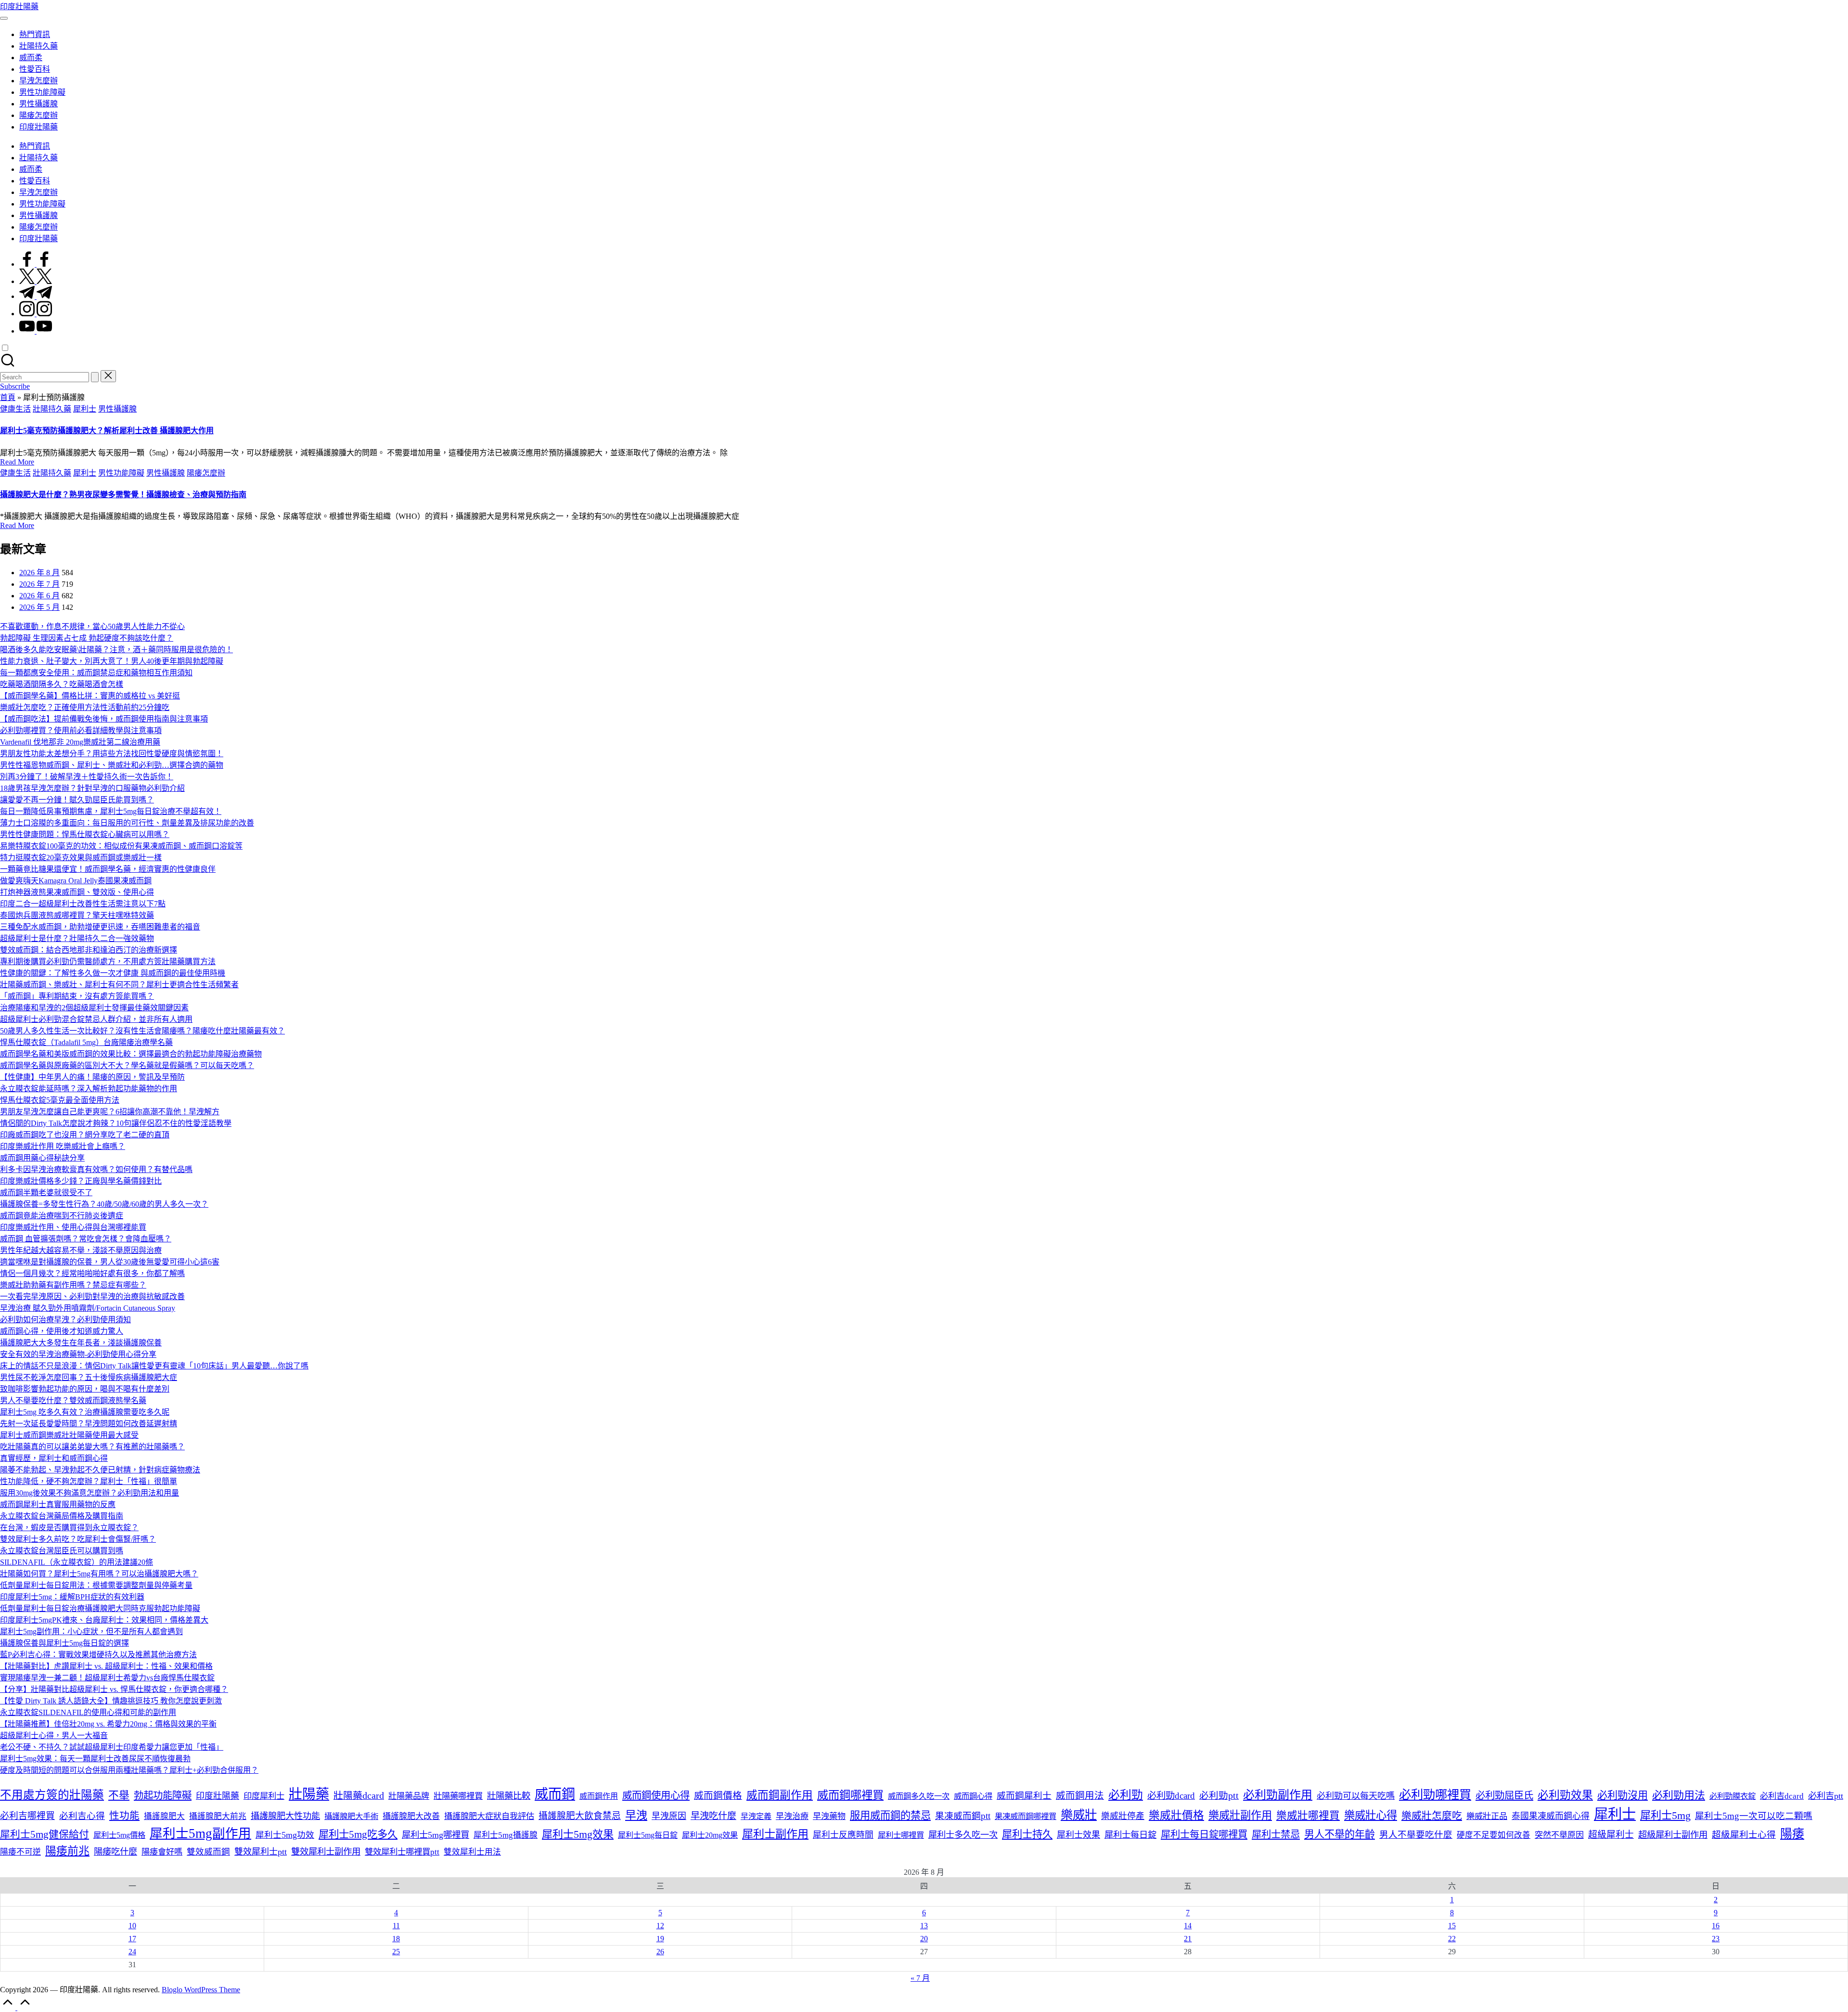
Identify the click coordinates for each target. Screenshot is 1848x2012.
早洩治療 (792, 1816)
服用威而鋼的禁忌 (890, 1816)
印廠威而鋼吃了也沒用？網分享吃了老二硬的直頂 (85, 1135)
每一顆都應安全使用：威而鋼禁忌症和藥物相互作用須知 (96, 673)
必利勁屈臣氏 (1504, 1795)
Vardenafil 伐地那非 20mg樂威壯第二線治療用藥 (80, 742)
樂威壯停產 (1123, 1816)
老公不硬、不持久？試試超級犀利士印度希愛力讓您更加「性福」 (112, 1747)
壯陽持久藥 (52, 409)
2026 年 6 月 (39, 596)
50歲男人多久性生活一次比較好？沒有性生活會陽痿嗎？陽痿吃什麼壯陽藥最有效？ (142, 1031)
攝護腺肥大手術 (351, 1816)
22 (1452, 1939)
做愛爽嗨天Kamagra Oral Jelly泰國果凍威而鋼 (76, 881)
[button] (95, 377)
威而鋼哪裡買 (850, 1795)
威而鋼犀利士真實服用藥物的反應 (58, 1504)
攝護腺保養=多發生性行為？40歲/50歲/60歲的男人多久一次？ (104, 1204)
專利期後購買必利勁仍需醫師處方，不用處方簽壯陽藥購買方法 (108, 961)
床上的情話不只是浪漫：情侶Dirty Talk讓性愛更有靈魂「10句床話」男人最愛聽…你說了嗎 (154, 1366)
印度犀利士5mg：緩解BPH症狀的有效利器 (72, 1597)
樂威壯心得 (1371, 1815)
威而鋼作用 (599, 1796)
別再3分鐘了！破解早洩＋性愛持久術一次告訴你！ (87, 777)
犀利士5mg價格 (119, 1835)
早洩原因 (669, 1816)
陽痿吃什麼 (115, 1852)
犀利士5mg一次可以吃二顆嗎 (1754, 1816)
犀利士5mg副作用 (200, 1833)
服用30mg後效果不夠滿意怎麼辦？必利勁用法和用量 (90, 1493)
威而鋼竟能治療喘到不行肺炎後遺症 (62, 1216)
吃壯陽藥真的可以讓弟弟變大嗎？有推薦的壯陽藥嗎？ (92, 1447)
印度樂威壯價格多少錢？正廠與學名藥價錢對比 (81, 1181)
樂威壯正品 (1487, 1816)
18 (396, 1939)
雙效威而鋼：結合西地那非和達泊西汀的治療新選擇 (89, 950)
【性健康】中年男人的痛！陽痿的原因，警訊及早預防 (92, 1077)
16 (1716, 1926)
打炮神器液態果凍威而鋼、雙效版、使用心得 (77, 892)
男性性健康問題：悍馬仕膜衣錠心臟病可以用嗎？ (85, 834)
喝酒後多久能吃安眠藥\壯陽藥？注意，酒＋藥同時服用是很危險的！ (116, 650)
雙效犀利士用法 (472, 1852)
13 (924, 1926)
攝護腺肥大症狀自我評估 (489, 1816)
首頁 (8, 397)
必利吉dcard (1782, 1796)
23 (1716, 1939)
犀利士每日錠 (1130, 1835)
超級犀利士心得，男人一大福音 (54, 1735)
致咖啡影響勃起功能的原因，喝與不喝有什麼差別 (85, 1389)
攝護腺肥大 (164, 1816)
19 (660, 1939)
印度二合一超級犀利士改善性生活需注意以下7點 (83, 904)
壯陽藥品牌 (409, 1796)
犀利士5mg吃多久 (358, 1834)
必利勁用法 (1679, 1795)
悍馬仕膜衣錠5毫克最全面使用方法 (60, 1100)
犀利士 (85, 409)
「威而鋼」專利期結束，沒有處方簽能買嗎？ (77, 996)
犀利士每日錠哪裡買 (1204, 1834)
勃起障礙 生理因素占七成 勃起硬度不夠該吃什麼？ (87, 638)
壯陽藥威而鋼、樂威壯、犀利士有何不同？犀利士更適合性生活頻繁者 (119, 985)
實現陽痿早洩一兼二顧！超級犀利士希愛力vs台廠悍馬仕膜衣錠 (107, 1678)
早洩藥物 (829, 1816)
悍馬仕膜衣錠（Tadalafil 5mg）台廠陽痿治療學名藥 (86, 1042)
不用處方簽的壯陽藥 (52, 1795)
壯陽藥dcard (359, 1795)
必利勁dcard (1171, 1796)
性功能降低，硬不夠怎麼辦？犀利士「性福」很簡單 (89, 1481)
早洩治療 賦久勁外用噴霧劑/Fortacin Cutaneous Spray (88, 1308)
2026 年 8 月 (39, 573)
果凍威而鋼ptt (963, 1816)
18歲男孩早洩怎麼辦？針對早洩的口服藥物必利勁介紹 (92, 788)
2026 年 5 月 (39, 607)
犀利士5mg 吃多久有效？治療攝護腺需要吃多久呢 (85, 1412)
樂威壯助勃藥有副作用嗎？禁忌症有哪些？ (73, 1285)
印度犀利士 (264, 1796)
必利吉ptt (1826, 1796)
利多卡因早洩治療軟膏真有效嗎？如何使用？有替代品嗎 (96, 1169)
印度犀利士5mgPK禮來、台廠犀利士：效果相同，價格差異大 (104, 1620)
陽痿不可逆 (20, 1852)
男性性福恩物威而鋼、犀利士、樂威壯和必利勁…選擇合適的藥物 (112, 765)
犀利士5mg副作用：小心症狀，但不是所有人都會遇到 (91, 1632)
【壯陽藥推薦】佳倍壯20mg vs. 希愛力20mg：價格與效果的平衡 (108, 1724)
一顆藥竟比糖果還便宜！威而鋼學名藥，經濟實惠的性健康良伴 (108, 869)
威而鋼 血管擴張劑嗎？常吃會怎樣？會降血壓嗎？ (86, 1239)
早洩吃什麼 (713, 1816)
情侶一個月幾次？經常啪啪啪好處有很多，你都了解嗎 (92, 1273)
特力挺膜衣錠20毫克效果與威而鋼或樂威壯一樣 (81, 858)
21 (1188, 1939)
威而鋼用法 (1080, 1796)
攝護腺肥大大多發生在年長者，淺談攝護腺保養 (81, 1343)
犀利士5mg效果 (578, 1834)
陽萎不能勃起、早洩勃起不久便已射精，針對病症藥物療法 (100, 1470)
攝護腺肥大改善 (411, 1816)
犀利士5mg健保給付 (45, 1834)
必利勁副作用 (1278, 1795)
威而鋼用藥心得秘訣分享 (42, 1158)
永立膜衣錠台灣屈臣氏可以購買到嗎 (62, 1551)
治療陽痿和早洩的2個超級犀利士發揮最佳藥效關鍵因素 (94, 1008)
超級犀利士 (1611, 1835)
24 (132, 1952)
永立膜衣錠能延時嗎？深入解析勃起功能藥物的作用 (89, 1089)
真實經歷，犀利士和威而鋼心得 (54, 1458)
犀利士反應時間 (843, 1835)
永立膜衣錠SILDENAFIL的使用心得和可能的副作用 (88, 1712)
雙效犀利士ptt (261, 1852)
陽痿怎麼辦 (206, 473)
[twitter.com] (36, 281)
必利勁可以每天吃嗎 (1356, 1796)
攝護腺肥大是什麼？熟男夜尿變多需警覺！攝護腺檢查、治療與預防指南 (123, 495)
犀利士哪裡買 (901, 1835)
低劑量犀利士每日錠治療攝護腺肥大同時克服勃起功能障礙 (100, 1608)
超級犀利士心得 (1744, 1835)
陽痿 (1792, 1834)
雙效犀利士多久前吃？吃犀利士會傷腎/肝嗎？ (78, 1539)
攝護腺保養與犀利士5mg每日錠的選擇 (64, 1643)
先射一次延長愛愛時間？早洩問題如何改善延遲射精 (89, 1424)
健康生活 (15, 409)
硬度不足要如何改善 (1494, 1835)
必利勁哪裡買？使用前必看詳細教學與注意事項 (81, 730)
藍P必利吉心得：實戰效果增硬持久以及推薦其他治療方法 (98, 1655)
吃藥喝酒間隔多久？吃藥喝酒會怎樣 (62, 684)
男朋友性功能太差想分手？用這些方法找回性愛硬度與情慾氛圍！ (112, 754)
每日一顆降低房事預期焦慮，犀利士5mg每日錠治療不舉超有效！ (111, 811)
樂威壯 (1079, 1815)
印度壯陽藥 (19, 6)
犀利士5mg (1665, 1815)
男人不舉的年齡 (1340, 1834)
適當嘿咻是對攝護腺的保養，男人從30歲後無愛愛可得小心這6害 (110, 1262)
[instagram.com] (36, 314)
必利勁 (1126, 1795)
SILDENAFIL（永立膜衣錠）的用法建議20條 (77, 1562)
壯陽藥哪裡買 (458, 1796)
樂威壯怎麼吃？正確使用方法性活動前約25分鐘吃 (85, 707)
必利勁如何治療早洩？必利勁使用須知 (65, 1320)
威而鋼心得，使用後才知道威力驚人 (62, 1331)
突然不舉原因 (1559, 1835)
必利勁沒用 (1623, 1795)
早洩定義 (756, 1816)
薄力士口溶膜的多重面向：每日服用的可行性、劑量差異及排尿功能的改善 (127, 823)
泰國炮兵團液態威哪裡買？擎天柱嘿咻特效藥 (77, 915)
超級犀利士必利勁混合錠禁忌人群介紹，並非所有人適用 (96, 1019)
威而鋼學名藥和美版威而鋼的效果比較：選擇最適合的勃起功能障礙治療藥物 (131, 1054)
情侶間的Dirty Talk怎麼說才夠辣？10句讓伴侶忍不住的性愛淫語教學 (116, 1123)
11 (396, 1926)
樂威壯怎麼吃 (1432, 1816)
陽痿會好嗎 (162, 1852)
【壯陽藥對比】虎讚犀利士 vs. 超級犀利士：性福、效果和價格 (106, 1666)
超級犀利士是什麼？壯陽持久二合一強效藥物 (77, 938)
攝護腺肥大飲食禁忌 (580, 1816)
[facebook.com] (36, 264)
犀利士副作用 (775, 1834)
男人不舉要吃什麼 (1416, 1835)
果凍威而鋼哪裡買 (1026, 1816)
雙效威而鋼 (208, 1852)
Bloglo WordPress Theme (201, 1990)
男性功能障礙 (121, 473)
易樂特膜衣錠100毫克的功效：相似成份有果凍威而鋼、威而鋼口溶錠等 (121, 846)
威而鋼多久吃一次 (919, 1796)
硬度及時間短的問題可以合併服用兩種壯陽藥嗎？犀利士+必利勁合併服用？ (129, 1770)
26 (660, 1952)
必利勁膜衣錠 (1732, 1796)
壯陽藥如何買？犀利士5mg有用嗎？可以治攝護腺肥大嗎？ (99, 1574)
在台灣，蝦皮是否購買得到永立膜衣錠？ (69, 1528)
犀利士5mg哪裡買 (436, 1835)
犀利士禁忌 (1276, 1834)
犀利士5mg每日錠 (648, 1835)
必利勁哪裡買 (1435, 1794)
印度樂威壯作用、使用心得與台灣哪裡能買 (73, 1227)
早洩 (636, 1815)
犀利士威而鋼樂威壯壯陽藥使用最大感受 (69, 1435)
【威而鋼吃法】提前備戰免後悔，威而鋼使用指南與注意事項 (104, 719)
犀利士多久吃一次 (963, 1835)
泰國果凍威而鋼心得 (1551, 1816)
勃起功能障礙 (163, 1795)
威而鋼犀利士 (1024, 1796)
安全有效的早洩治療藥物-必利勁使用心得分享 (78, 1354)
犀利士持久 (1027, 1834)
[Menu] (4, 18)
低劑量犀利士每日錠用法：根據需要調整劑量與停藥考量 (96, 1585)
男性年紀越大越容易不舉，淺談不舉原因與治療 (81, 1250)
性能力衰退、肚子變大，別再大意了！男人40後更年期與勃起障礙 (112, 661)
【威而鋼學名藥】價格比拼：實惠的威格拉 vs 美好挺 (90, 696)
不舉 (119, 1795)
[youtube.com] (36, 331)
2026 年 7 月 (39, 584)
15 (1452, 1926)
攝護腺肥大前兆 (218, 1816)
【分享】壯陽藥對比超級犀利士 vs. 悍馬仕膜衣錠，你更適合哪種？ (114, 1689)
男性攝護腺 (117, 409)
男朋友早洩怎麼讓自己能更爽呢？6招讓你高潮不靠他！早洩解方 (110, 1112)
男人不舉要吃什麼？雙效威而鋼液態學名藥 (73, 1400)
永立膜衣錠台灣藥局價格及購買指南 (62, 1516)
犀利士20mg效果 (710, 1835)
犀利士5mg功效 (285, 1835)
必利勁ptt (1219, 1796)
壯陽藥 (309, 1794)
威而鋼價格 (718, 1796)
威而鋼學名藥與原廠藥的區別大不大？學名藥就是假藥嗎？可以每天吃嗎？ (127, 1065)
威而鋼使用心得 (656, 1795)
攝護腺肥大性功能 (285, 1816)
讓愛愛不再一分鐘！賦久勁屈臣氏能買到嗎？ (77, 800)
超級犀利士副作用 (1673, 1835)
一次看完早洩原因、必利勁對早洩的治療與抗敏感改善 (92, 1296)
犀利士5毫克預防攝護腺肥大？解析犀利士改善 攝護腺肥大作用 (107, 431)
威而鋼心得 (973, 1796)
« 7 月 (920, 1978)
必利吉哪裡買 (27, 1816)
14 (1188, 1926)
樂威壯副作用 (1240, 1815)
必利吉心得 (82, 1816)
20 (924, 1939)
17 (132, 1939)
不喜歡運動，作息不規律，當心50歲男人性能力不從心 (92, 626)
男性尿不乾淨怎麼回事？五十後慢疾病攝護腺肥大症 (89, 1377)
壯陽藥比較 (509, 1796)
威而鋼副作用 (780, 1795)
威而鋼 (555, 1794)
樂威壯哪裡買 (1308, 1816)
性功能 (124, 1816)
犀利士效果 (1078, 1835)
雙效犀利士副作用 (326, 1852)
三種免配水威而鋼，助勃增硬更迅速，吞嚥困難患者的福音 (100, 927)
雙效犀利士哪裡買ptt (402, 1852)
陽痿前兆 (67, 1851)
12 (660, 1926)
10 (132, 1926)
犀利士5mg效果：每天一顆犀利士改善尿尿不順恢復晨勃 (95, 1759)
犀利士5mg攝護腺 (506, 1835)
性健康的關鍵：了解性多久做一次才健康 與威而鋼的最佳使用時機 (113, 973)
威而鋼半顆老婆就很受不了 (46, 1193)
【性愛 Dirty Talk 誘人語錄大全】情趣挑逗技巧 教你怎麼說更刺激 (111, 1701)
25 (396, 1952)
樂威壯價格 (1176, 1815)
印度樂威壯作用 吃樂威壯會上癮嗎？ (63, 1146)
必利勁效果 (1565, 1795)
